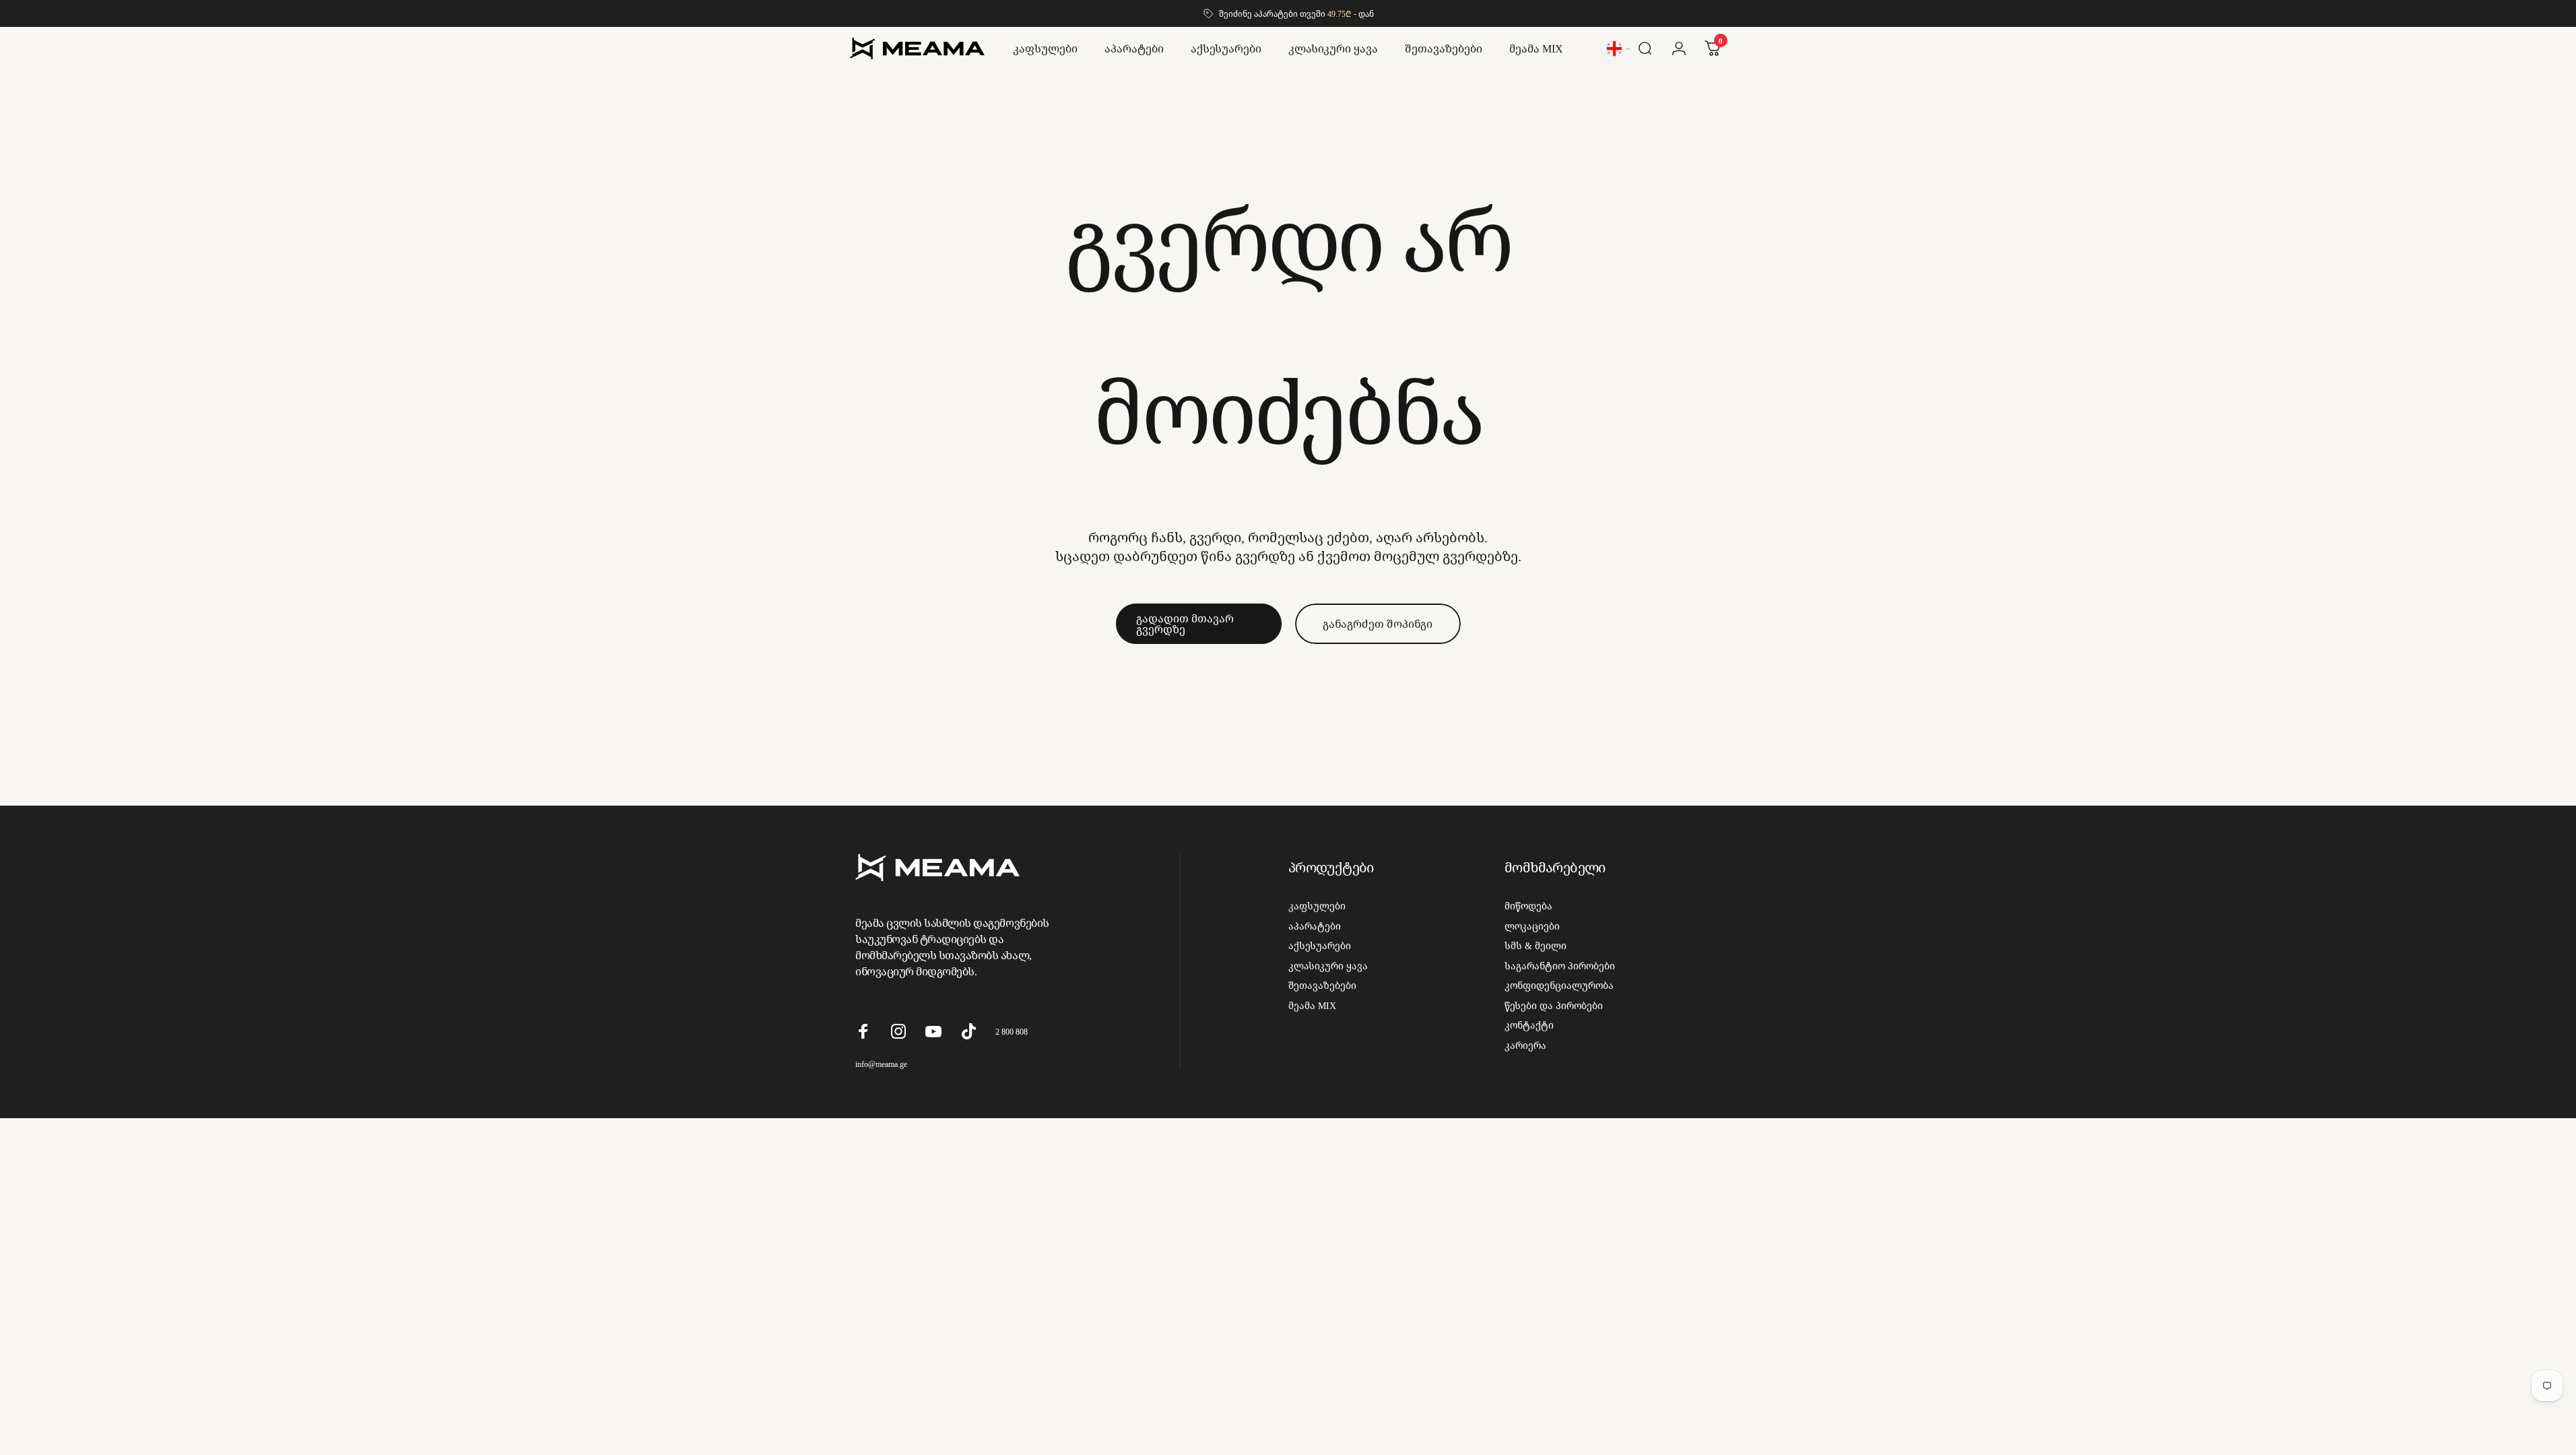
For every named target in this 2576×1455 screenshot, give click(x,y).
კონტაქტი (1529, 1025)
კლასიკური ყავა (1328, 966)
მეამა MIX (1312, 1006)
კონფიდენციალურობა (1559, 985)
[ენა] (1619, 48)
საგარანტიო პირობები (1560, 966)
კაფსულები (1317, 906)
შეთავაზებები (1322, 985)
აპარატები (1315, 926)
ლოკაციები (1532, 926)
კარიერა (1525, 1045)
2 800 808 (1012, 1032)
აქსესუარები (1320, 946)
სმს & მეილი (1535, 946)
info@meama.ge (881, 1064)
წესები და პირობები (1554, 1006)
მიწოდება (1528, 906)
